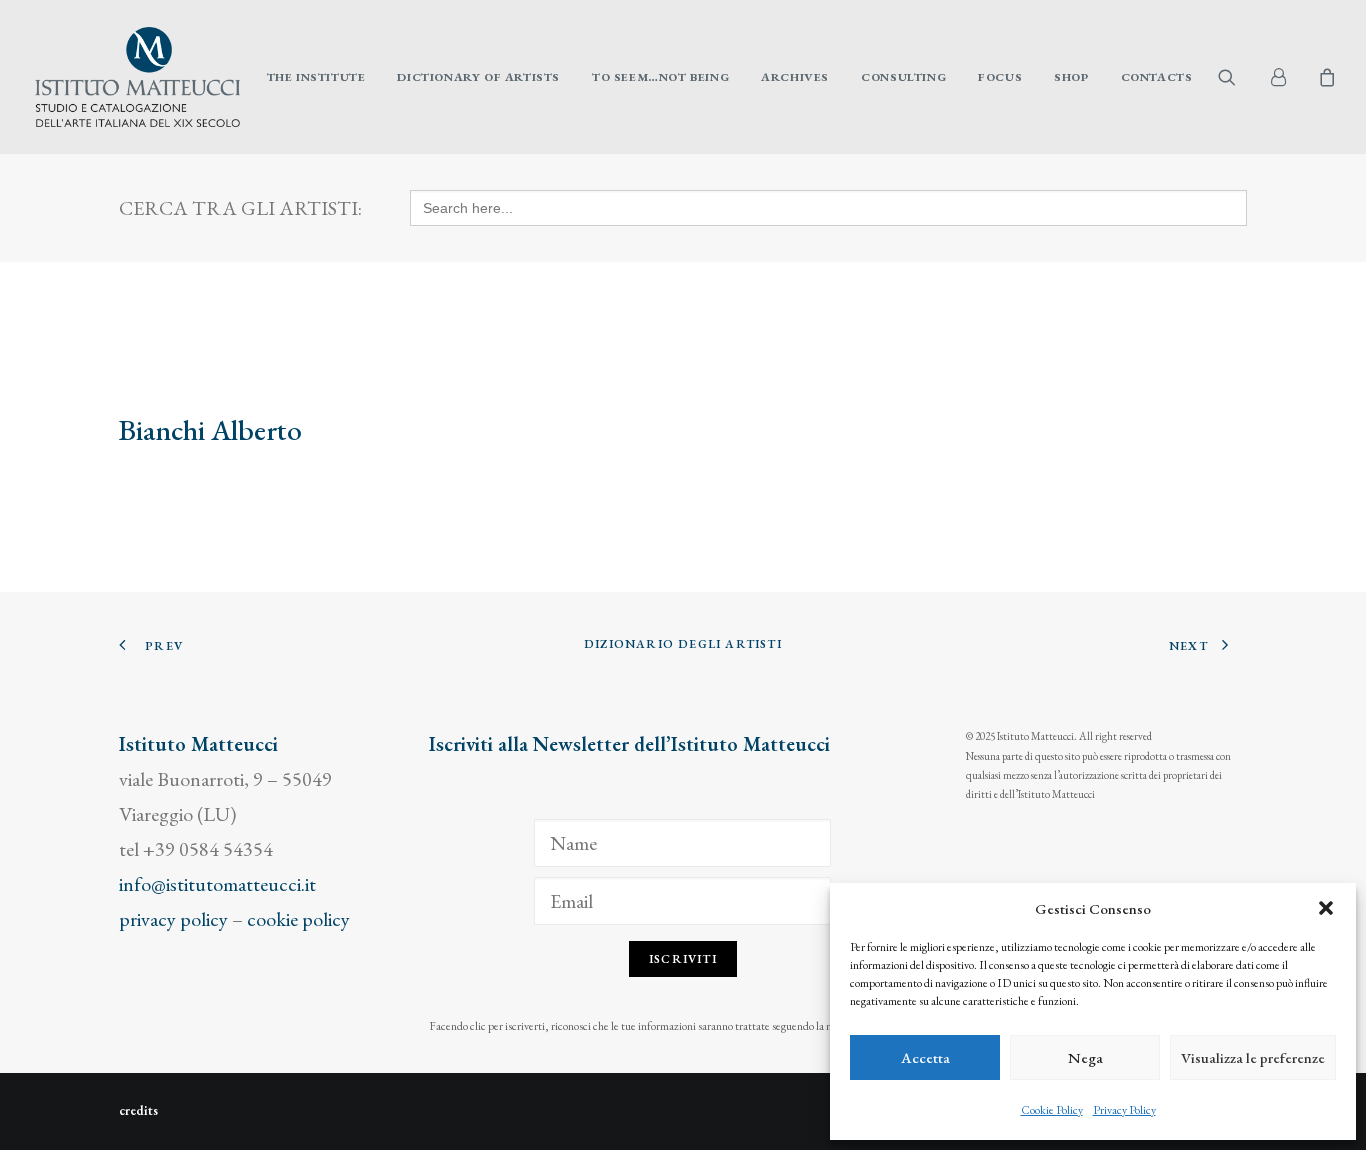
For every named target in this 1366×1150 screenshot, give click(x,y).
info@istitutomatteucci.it (217, 884)
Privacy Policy (1124, 1110)
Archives (795, 77)
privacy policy (173, 919)
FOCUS (1000, 77)
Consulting (903, 77)
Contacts (1157, 77)
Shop (1071, 77)
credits (138, 1110)
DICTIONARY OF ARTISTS (478, 77)
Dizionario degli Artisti (683, 644)
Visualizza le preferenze (1253, 1057)
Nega (1085, 1057)
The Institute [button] (316, 77)
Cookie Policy (1052, 1110)
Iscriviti (683, 959)
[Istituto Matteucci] (137, 77)
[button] (1326, 908)
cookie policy (298, 919)
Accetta (925, 1057)
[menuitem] (316, 77)
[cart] (1324, 77)
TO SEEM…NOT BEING (660, 77)
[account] (1286, 77)
